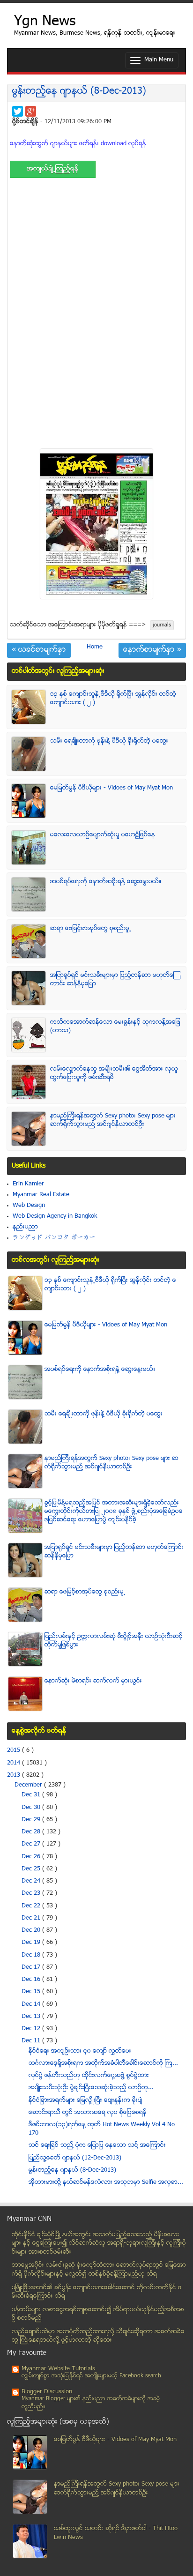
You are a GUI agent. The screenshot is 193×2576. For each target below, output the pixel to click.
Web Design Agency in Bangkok (55, 1216)
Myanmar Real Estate (41, 1195)
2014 (15, 1763)
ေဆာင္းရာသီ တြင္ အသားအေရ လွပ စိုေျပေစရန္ (88, 2113)
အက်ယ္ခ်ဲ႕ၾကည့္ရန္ (53, 169)
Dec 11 (32, 2041)
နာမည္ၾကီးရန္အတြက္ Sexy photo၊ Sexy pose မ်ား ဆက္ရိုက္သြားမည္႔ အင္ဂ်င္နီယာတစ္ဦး (113, 1120)
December (29, 1785)
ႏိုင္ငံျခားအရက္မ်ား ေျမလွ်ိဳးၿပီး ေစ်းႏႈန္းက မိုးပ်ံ (85, 2100)
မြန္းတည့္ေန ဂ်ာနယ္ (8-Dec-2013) (79, 92)
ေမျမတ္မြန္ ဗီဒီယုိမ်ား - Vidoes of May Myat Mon (111, 788)
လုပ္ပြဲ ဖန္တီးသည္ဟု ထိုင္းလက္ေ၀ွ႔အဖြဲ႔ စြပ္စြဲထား (89, 2076)
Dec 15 (32, 1992)
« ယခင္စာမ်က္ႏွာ (39, 650)
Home (95, 647)
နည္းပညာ (25, 1227)
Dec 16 (32, 1980)
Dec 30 (32, 1808)
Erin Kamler (28, 1184)
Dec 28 (32, 1832)
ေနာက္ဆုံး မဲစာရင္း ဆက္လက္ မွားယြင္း (93, 1681)
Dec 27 (32, 1844)
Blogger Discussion (47, 2392)
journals (162, 625)
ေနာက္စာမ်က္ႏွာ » (152, 650)
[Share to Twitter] (18, 111)
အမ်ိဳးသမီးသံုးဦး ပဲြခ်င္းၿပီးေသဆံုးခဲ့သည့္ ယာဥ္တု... (91, 2088)
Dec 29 (32, 1820)
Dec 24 (32, 1881)
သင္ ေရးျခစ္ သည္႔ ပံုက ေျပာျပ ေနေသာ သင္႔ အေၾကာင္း (97, 2145)
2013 (15, 1775)
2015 (15, 1750)
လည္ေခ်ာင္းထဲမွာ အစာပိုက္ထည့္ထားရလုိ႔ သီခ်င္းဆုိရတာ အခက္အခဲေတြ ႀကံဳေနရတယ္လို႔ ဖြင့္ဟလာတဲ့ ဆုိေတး (98, 2336)
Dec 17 (32, 1967)
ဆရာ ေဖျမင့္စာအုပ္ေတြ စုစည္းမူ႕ (91, 929)
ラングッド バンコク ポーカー (54, 1238)
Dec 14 (32, 2004)
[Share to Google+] (31, 111)
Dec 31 (32, 1795)
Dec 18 (32, 1955)
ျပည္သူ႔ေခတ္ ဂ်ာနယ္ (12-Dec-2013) (75, 2158)
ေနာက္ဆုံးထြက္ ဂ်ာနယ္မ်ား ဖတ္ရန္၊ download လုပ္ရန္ (78, 144)
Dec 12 (32, 2029)
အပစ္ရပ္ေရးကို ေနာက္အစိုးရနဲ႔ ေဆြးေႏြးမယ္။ (106, 882)
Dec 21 (32, 1918)
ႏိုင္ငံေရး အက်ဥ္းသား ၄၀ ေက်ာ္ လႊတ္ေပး (80, 2051)
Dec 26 (32, 1857)
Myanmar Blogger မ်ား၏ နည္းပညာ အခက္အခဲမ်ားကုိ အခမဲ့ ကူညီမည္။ (91, 2403)
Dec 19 (32, 1943)
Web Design (29, 1206)
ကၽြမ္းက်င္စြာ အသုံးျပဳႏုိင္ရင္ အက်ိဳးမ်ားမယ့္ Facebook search (91, 2376)
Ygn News (45, 22)
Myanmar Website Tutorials (58, 2369)
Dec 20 (32, 1930)
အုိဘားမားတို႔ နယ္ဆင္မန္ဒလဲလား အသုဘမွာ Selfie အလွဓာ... (106, 2182)
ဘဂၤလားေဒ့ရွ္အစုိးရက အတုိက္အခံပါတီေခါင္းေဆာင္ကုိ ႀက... (103, 2063)
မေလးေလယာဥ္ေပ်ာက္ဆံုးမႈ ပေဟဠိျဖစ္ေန (103, 835)
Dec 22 (32, 1906)
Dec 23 (32, 1893)
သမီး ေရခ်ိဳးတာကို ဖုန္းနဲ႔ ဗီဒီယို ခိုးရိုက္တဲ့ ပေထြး (109, 741)
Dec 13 (32, 2017)
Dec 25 (32, 1869)
